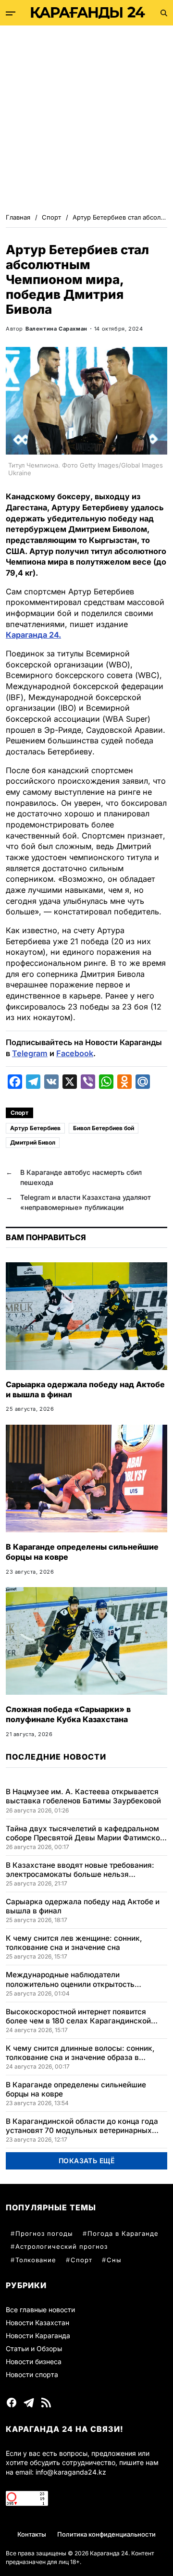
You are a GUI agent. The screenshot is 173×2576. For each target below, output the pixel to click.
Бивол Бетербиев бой (104, 1128)
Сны (114, 2260)
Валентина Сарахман (56, 329)
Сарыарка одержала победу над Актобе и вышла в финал (83, 1906)
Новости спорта (32, 2374)
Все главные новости (40, 2310)
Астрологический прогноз (62, 2246)
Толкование (36, 2260)
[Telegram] (29, 2403)
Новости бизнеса (34, 2361)
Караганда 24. (33, 635)
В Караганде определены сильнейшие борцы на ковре (76, 2089)
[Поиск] (164, 13)
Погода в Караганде (123, 2233)
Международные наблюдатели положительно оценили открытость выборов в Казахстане (70, 1979)
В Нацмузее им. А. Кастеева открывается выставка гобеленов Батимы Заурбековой (83, 1796)
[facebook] (12, 2403)
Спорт (19, 1113)
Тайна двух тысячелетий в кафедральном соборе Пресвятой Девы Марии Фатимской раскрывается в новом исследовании (85, 1833)
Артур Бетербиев (35, 1128)
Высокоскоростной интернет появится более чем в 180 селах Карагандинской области (78, 2016)
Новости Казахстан (37, 2323)
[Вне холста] (11, 13)
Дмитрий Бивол (33, 1142)
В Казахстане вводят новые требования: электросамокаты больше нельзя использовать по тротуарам (80, 1870)
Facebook (75, 1053)
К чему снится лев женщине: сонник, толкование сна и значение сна (74, 1943)
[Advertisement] (86, 117)
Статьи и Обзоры (34, 2348)
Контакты (32, 2534)
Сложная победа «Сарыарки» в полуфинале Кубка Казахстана (68, 1714)
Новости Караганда (38, 2336)
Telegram (30, 1053)
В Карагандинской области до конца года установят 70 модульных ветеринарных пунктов (82, 2126)
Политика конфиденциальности (106, 2534)
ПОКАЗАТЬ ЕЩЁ (87, 2161)
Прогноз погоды (44, 2233)
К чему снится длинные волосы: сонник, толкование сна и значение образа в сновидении (80, 2053)
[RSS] (46, 2403)
